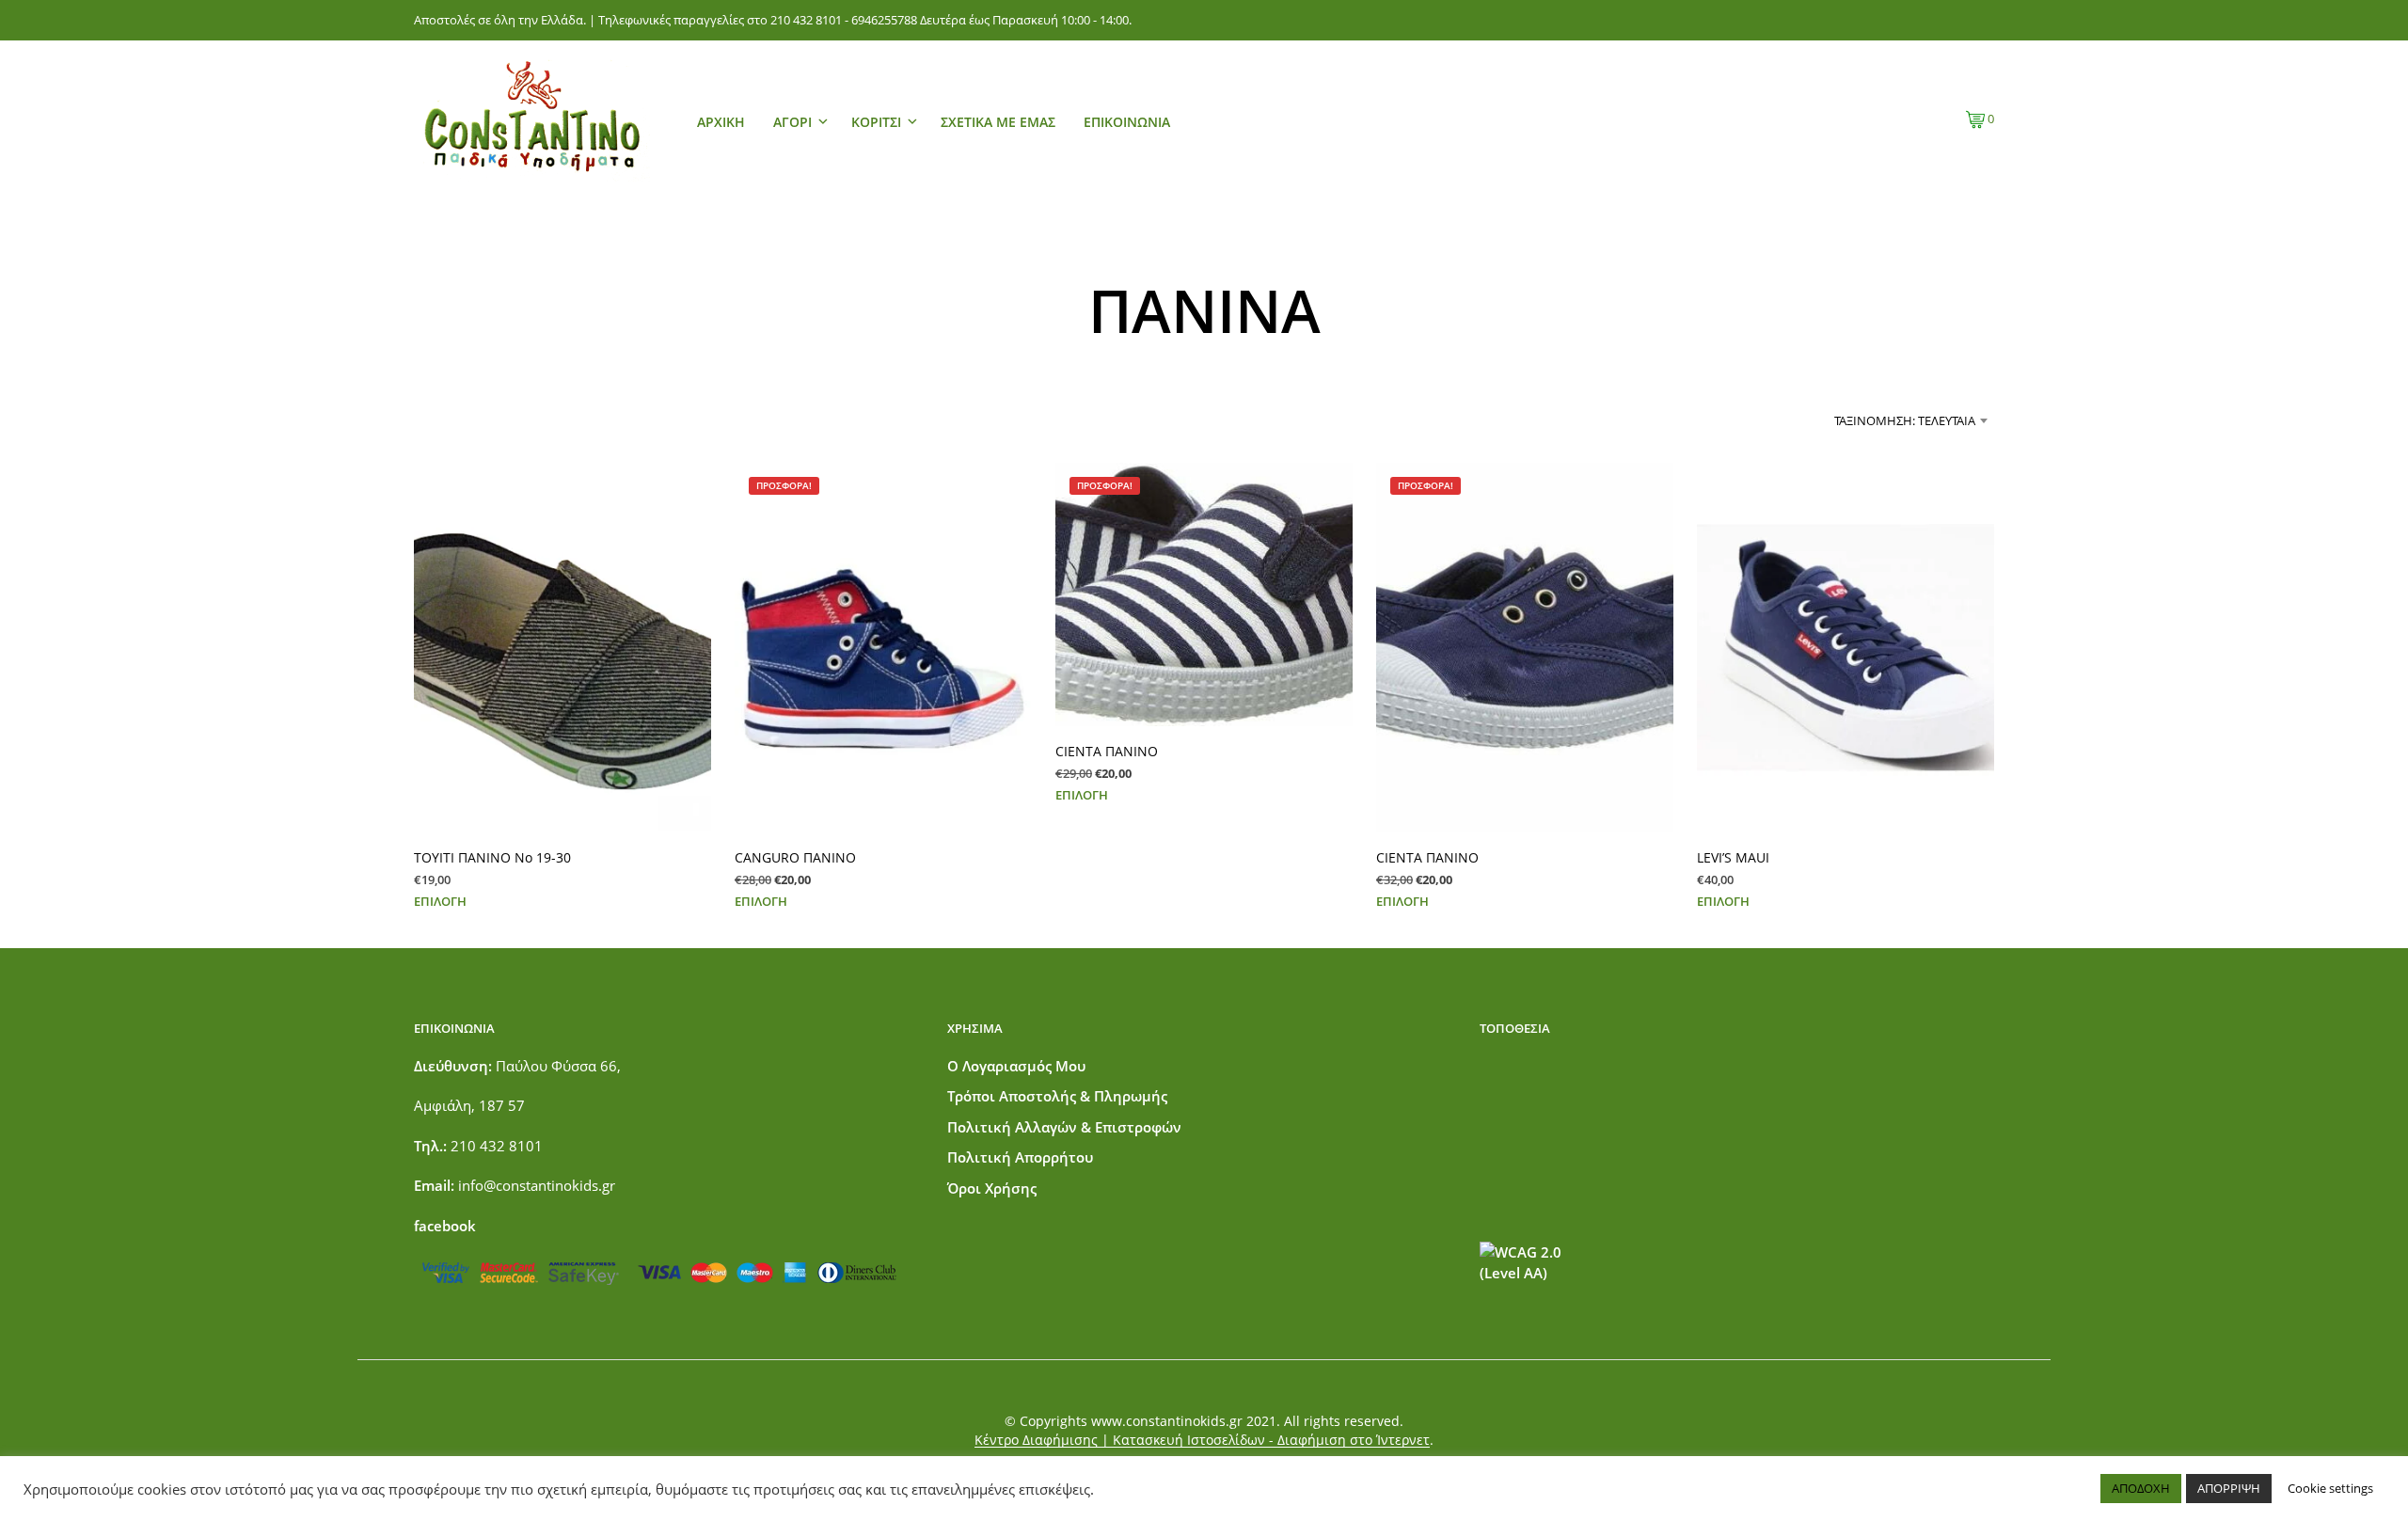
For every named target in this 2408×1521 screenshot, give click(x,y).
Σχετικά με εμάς (998, 122)
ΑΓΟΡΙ (792, 122)
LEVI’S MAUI (1733, 856)
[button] (1980, 119)
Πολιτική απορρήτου (1020, 1157)
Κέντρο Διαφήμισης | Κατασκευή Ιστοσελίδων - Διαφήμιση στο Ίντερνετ (1202, 1440)
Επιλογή (440, 900)
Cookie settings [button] (2330, 1488)
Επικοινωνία (1127, 122)
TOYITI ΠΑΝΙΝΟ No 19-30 (492, 856)
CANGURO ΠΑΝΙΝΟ (795, 856)
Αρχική (721, 122)
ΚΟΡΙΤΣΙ (876, 122)
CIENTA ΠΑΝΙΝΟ (1107, 751)
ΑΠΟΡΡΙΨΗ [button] (2229, 1488)
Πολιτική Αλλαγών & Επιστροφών (1064, 1127)
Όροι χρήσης (992, 1188)
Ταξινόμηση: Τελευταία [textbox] (1905, 420)
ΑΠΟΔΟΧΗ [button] (2141, 1488)
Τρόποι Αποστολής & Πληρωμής (1057, 1096)
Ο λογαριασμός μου (1016, 1066)
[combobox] (1839, 420)
